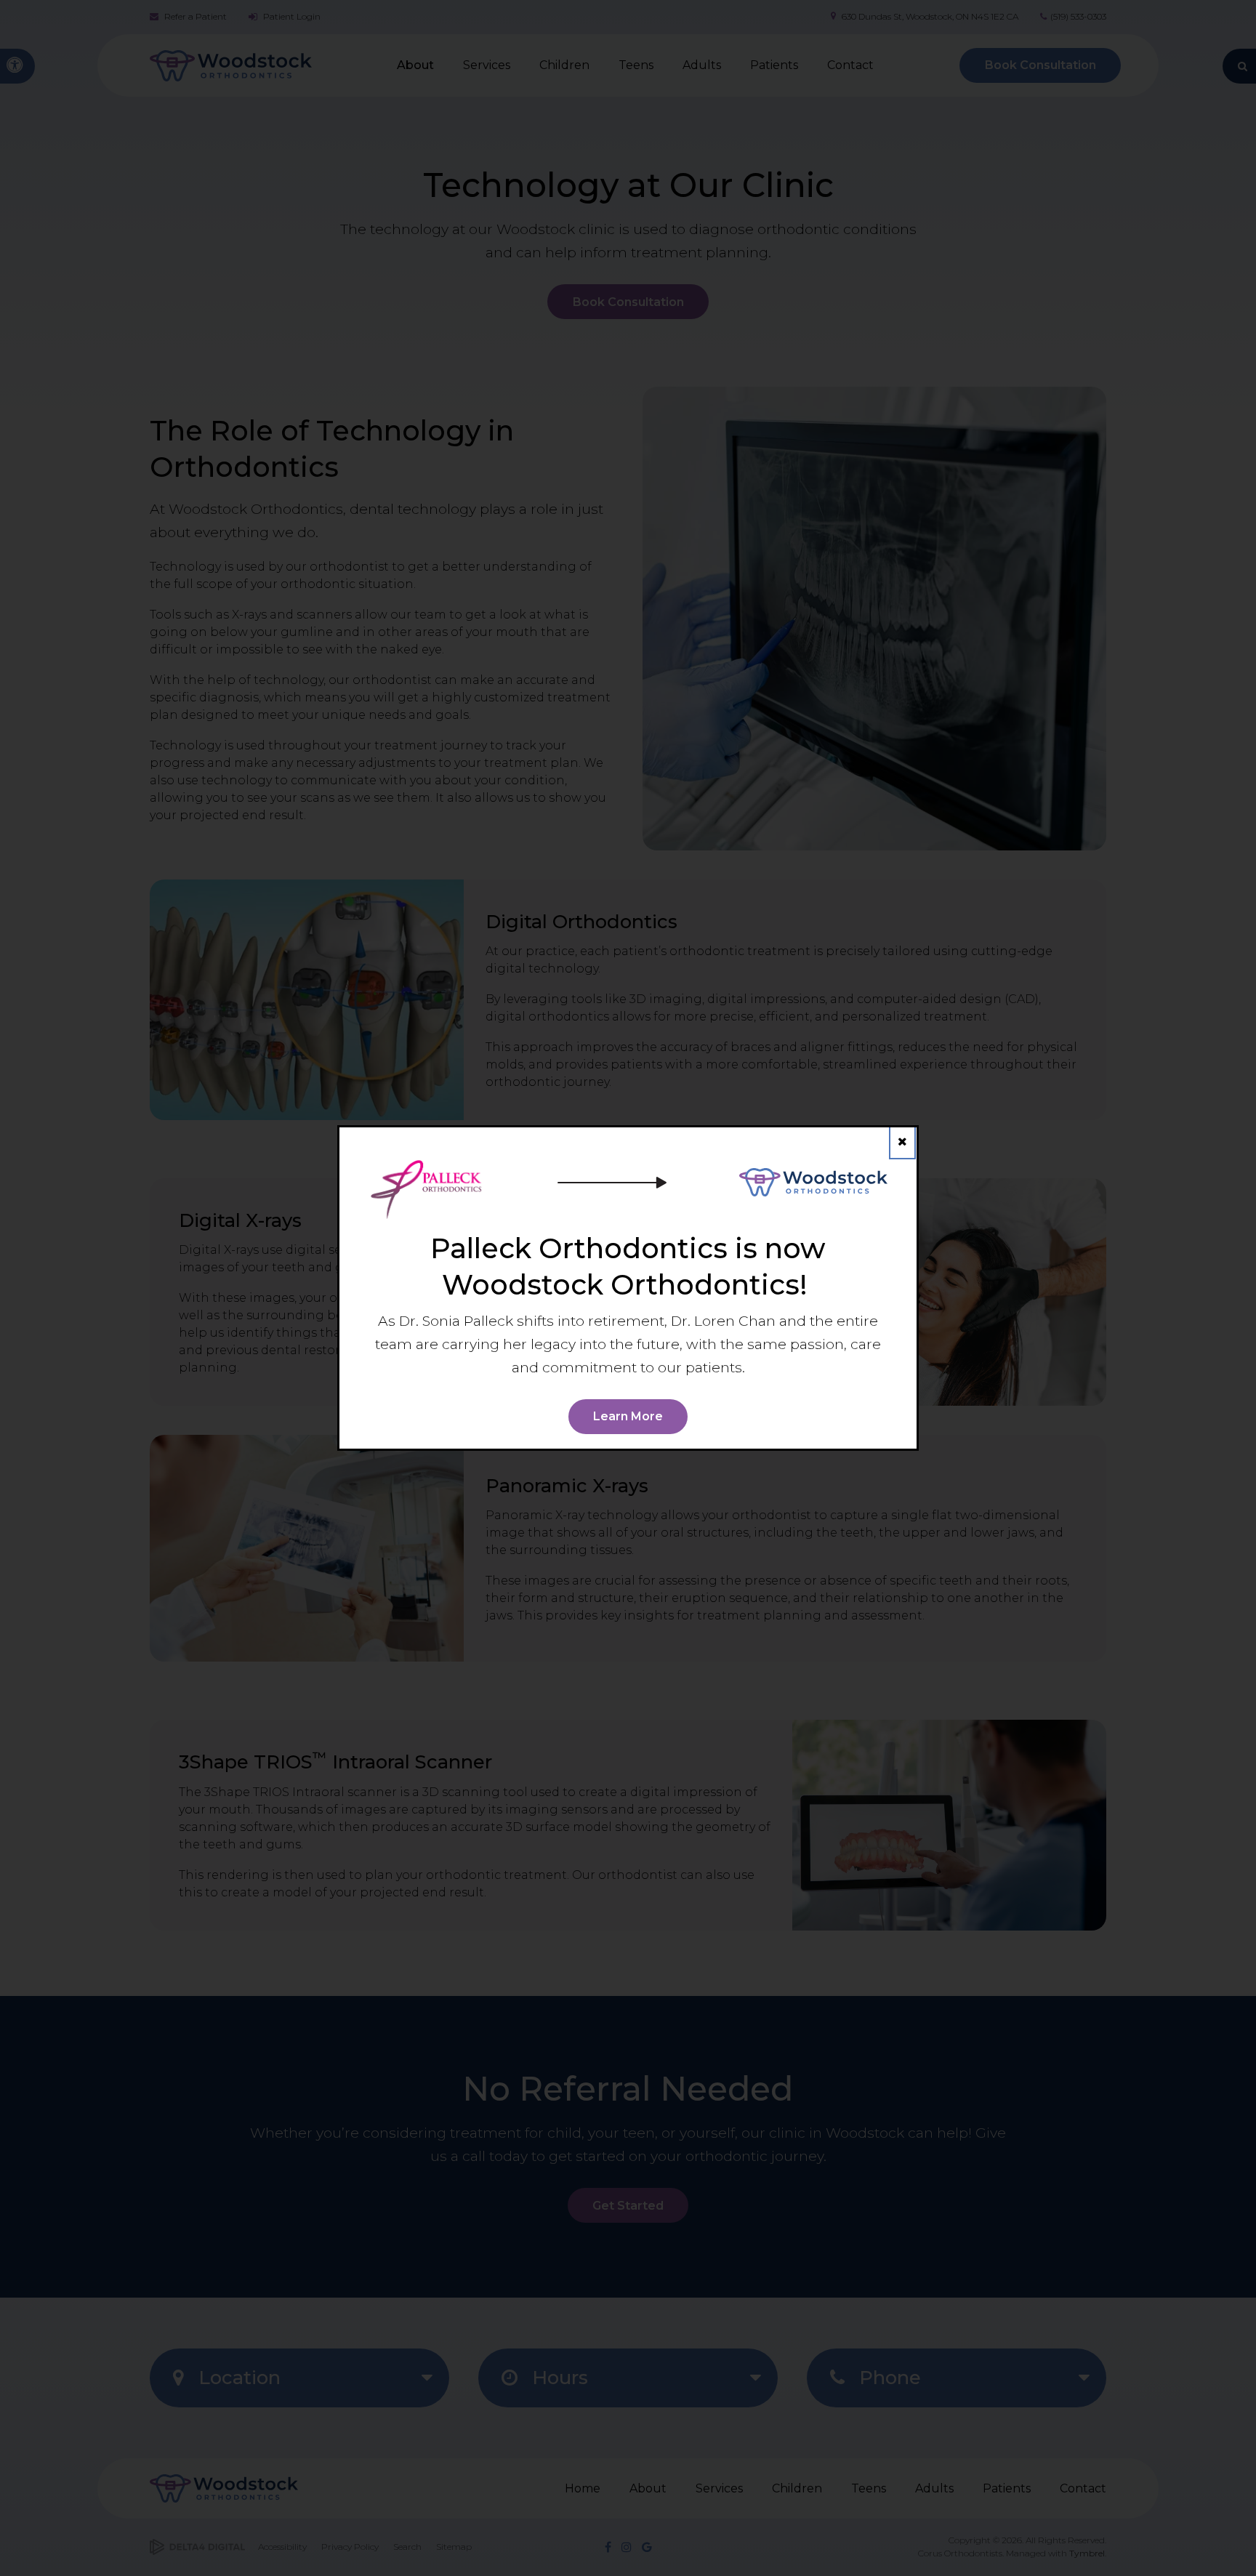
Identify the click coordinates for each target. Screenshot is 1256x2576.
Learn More (628, 1416)
